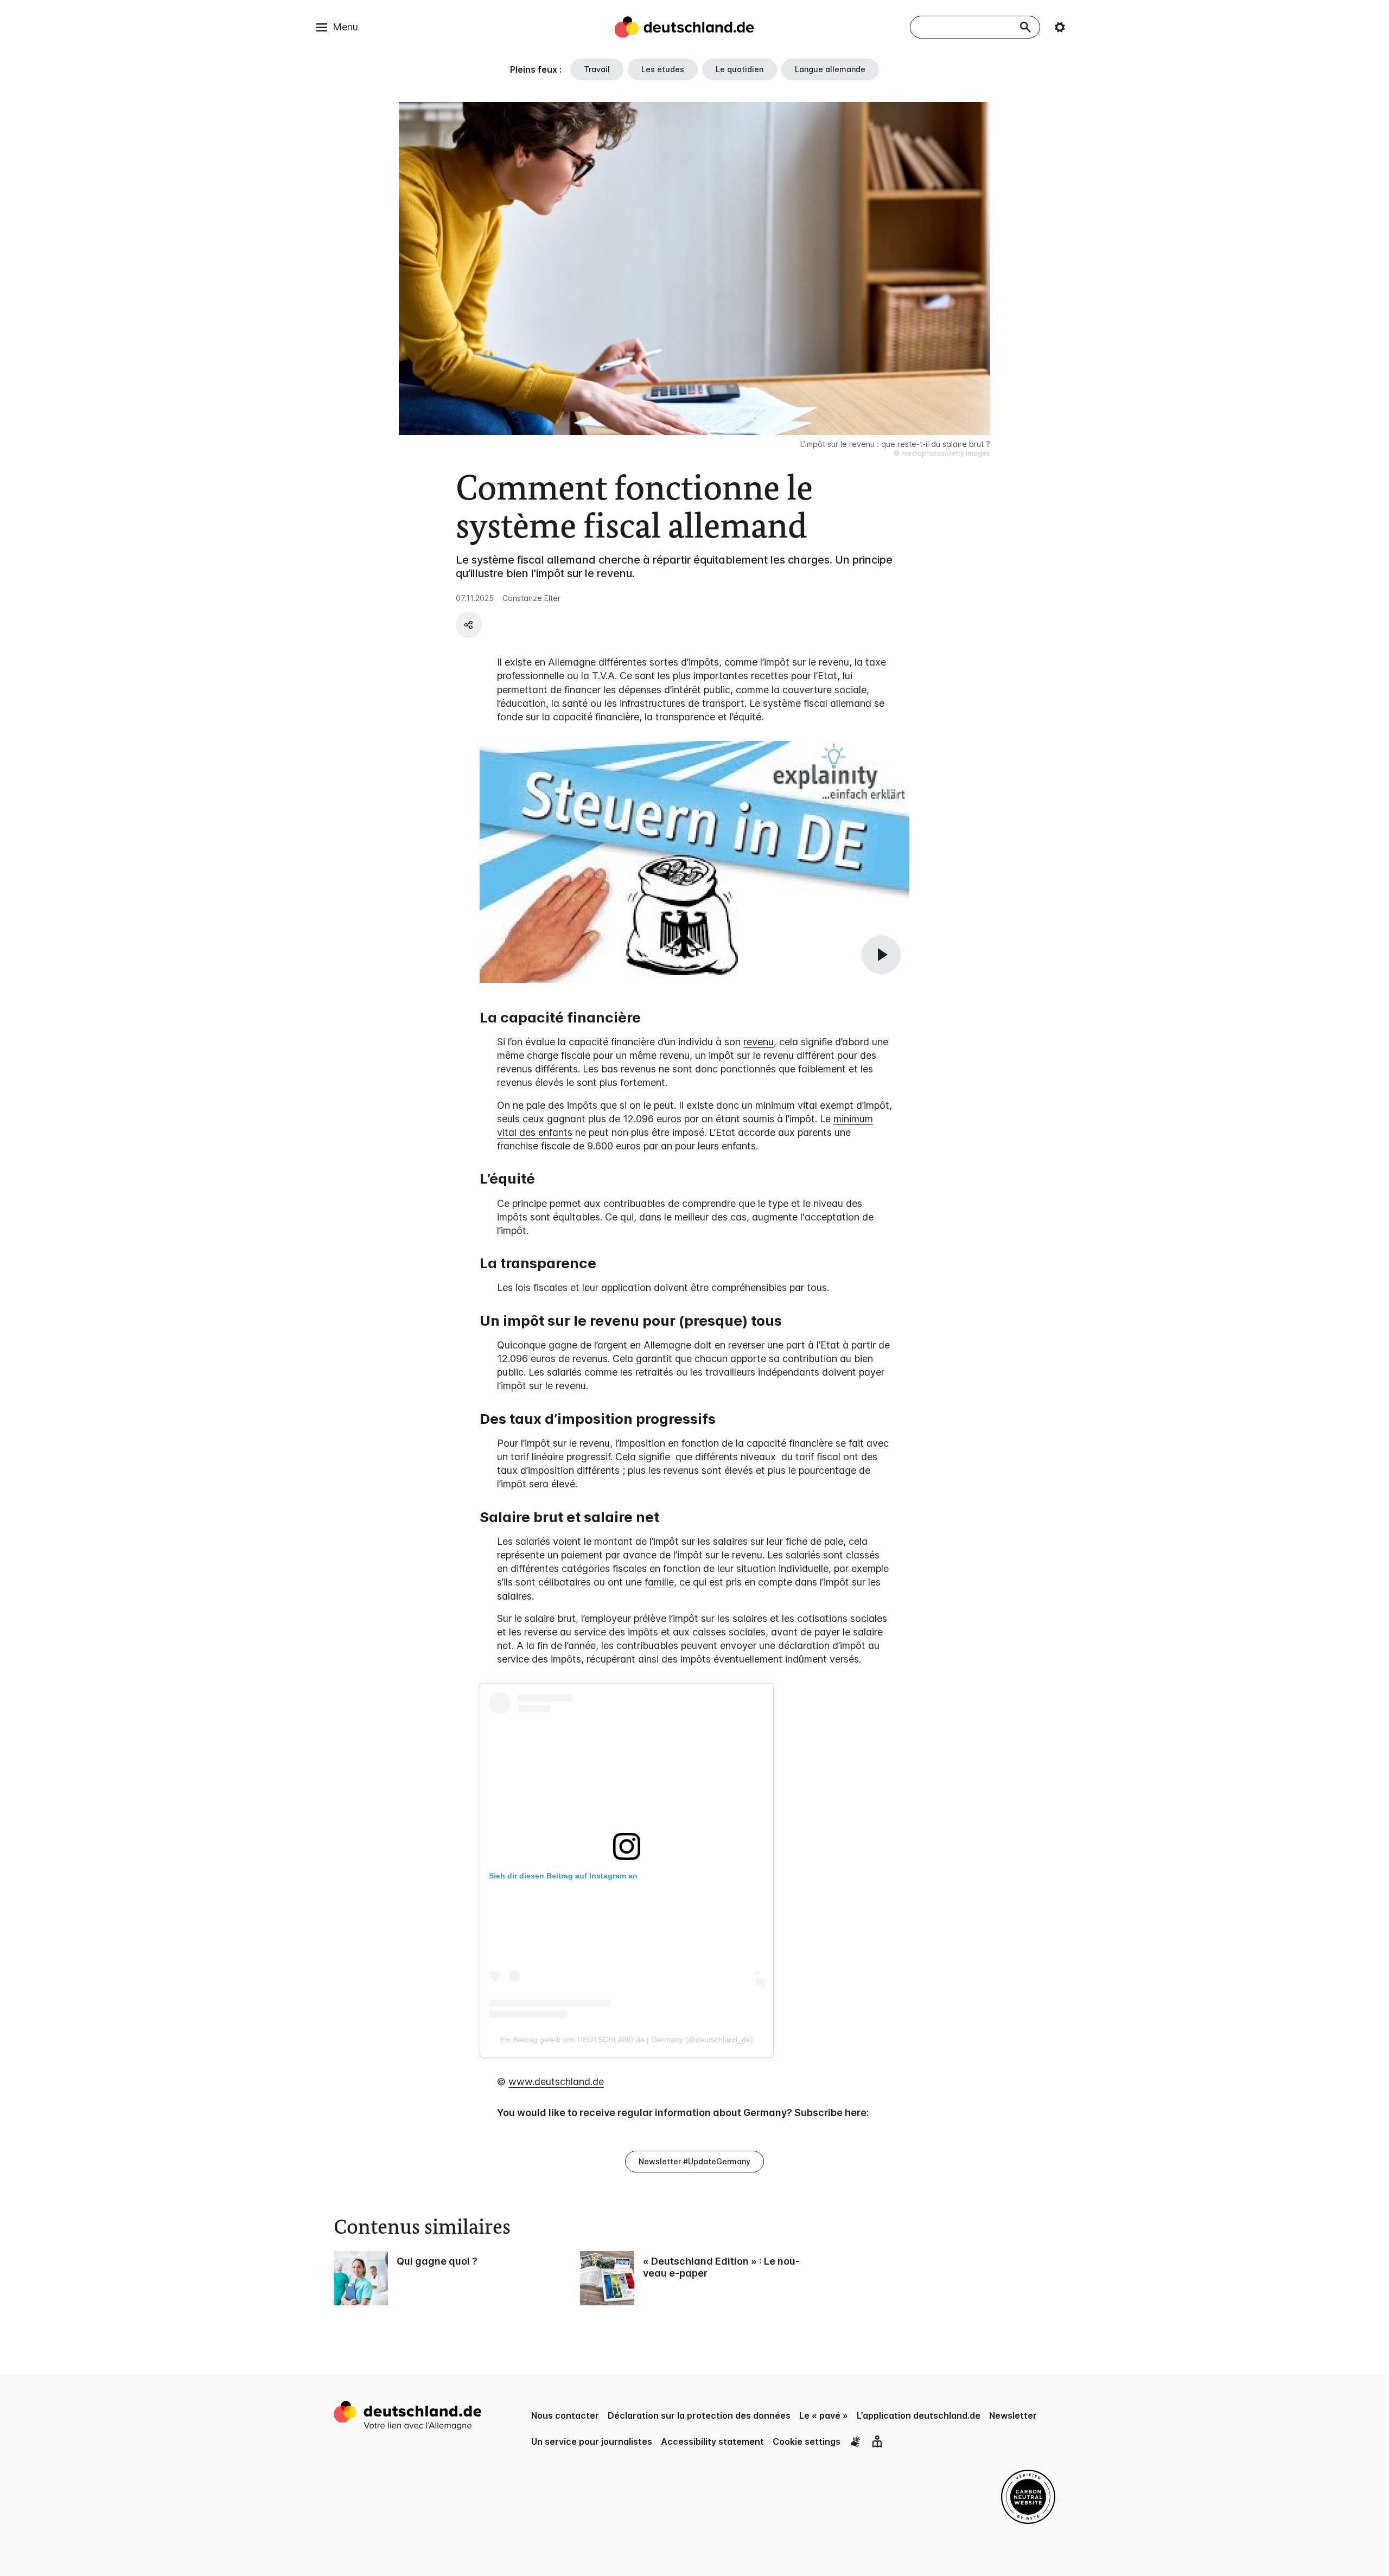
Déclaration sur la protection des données (699, 2415)
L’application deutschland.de (919, 2415)
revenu (759, 1042)
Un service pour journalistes (592, 2441)
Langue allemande (830, 69)
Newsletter (1013, 2415)
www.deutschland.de (556, 2082)
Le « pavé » (824, 2415)
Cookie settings (807, 2441)
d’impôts (700, 662)
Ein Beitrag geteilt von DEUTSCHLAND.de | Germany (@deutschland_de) (627, 2040)
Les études (663, 69)
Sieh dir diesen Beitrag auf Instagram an (563, 1876)
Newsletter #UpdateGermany (694, 2161)
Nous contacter (565, 2415)
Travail (597, 69)
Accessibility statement (712, 2441)
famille (659, 1582)
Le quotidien (740, 69)
